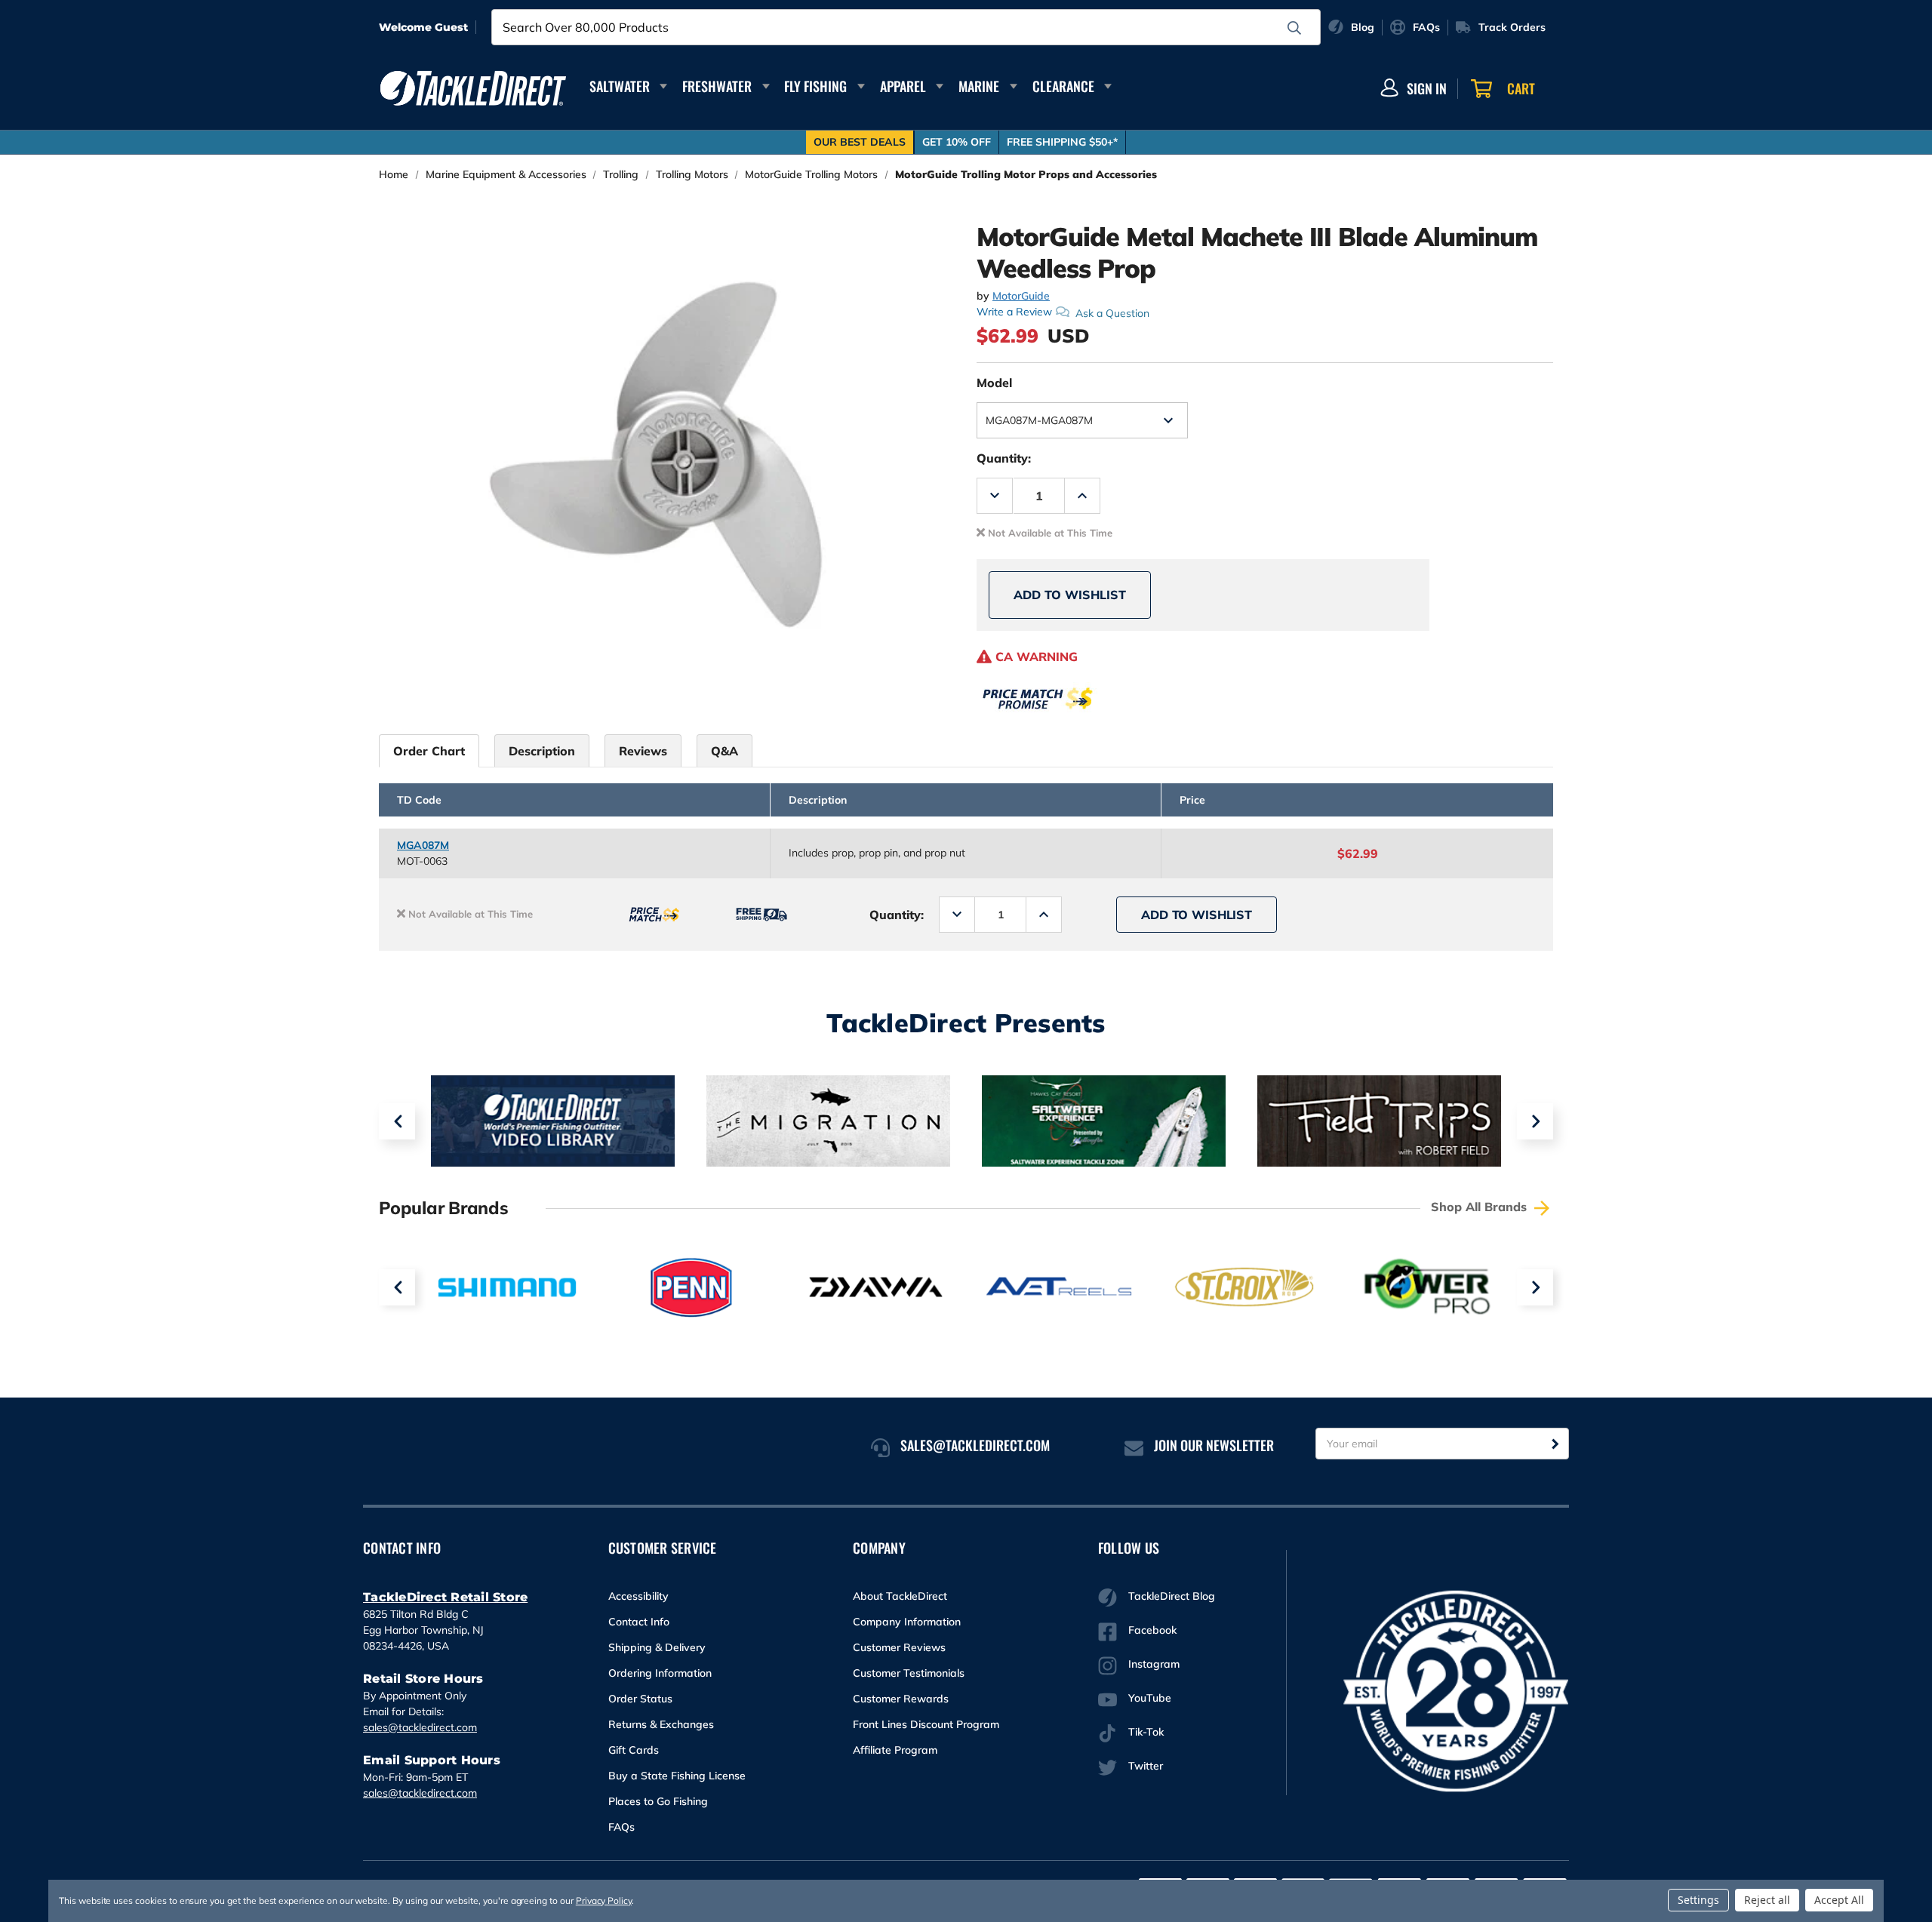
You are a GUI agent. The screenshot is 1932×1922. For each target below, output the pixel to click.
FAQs (621, 1827)
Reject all (1767, 1900)
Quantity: (1004, 458)
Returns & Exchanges (661, 1724)
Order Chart (429, 751)
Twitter (1146, 1766)
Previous (397, 1121)
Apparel (903, 86)
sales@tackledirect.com (420, 1727)
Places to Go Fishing (658, 1801)
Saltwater (620, 86)
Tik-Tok (1146, 1732)
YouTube (1150, 1698)
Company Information (907, 1622)
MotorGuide (1021, 296)
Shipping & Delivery (657, 1647)
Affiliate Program (895, 1750)
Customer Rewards (901, 1699)
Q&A (724, 751)
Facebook (1152, 1630)
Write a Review (1014, 312)
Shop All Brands (1481, 1207)
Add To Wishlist (1070, 595)
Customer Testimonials (909, 1673)
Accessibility (638, 1596)
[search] (1294, 28)
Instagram (1154, 1664)
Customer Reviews (899, 1647)
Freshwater (717, 86)
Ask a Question (1112, 312)
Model (994, 383)
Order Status (640, 1699)
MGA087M (423, 845)
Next (1535, 1121)
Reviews (643, 751)
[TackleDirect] (473, 88)
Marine (979, 86)
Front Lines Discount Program (926, 1724)
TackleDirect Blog (1172, 1596)
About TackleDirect (900, 1596)
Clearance (1063, 86)
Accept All (1839, 1900)
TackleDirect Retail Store (445, 1597)
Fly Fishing (815, 86)
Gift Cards (634, 1750)
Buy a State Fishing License (677, 1776)
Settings (1698, 1900)
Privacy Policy (604, 1900)
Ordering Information (660, 1673)
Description (542, 751)
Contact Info (639, 1622)
